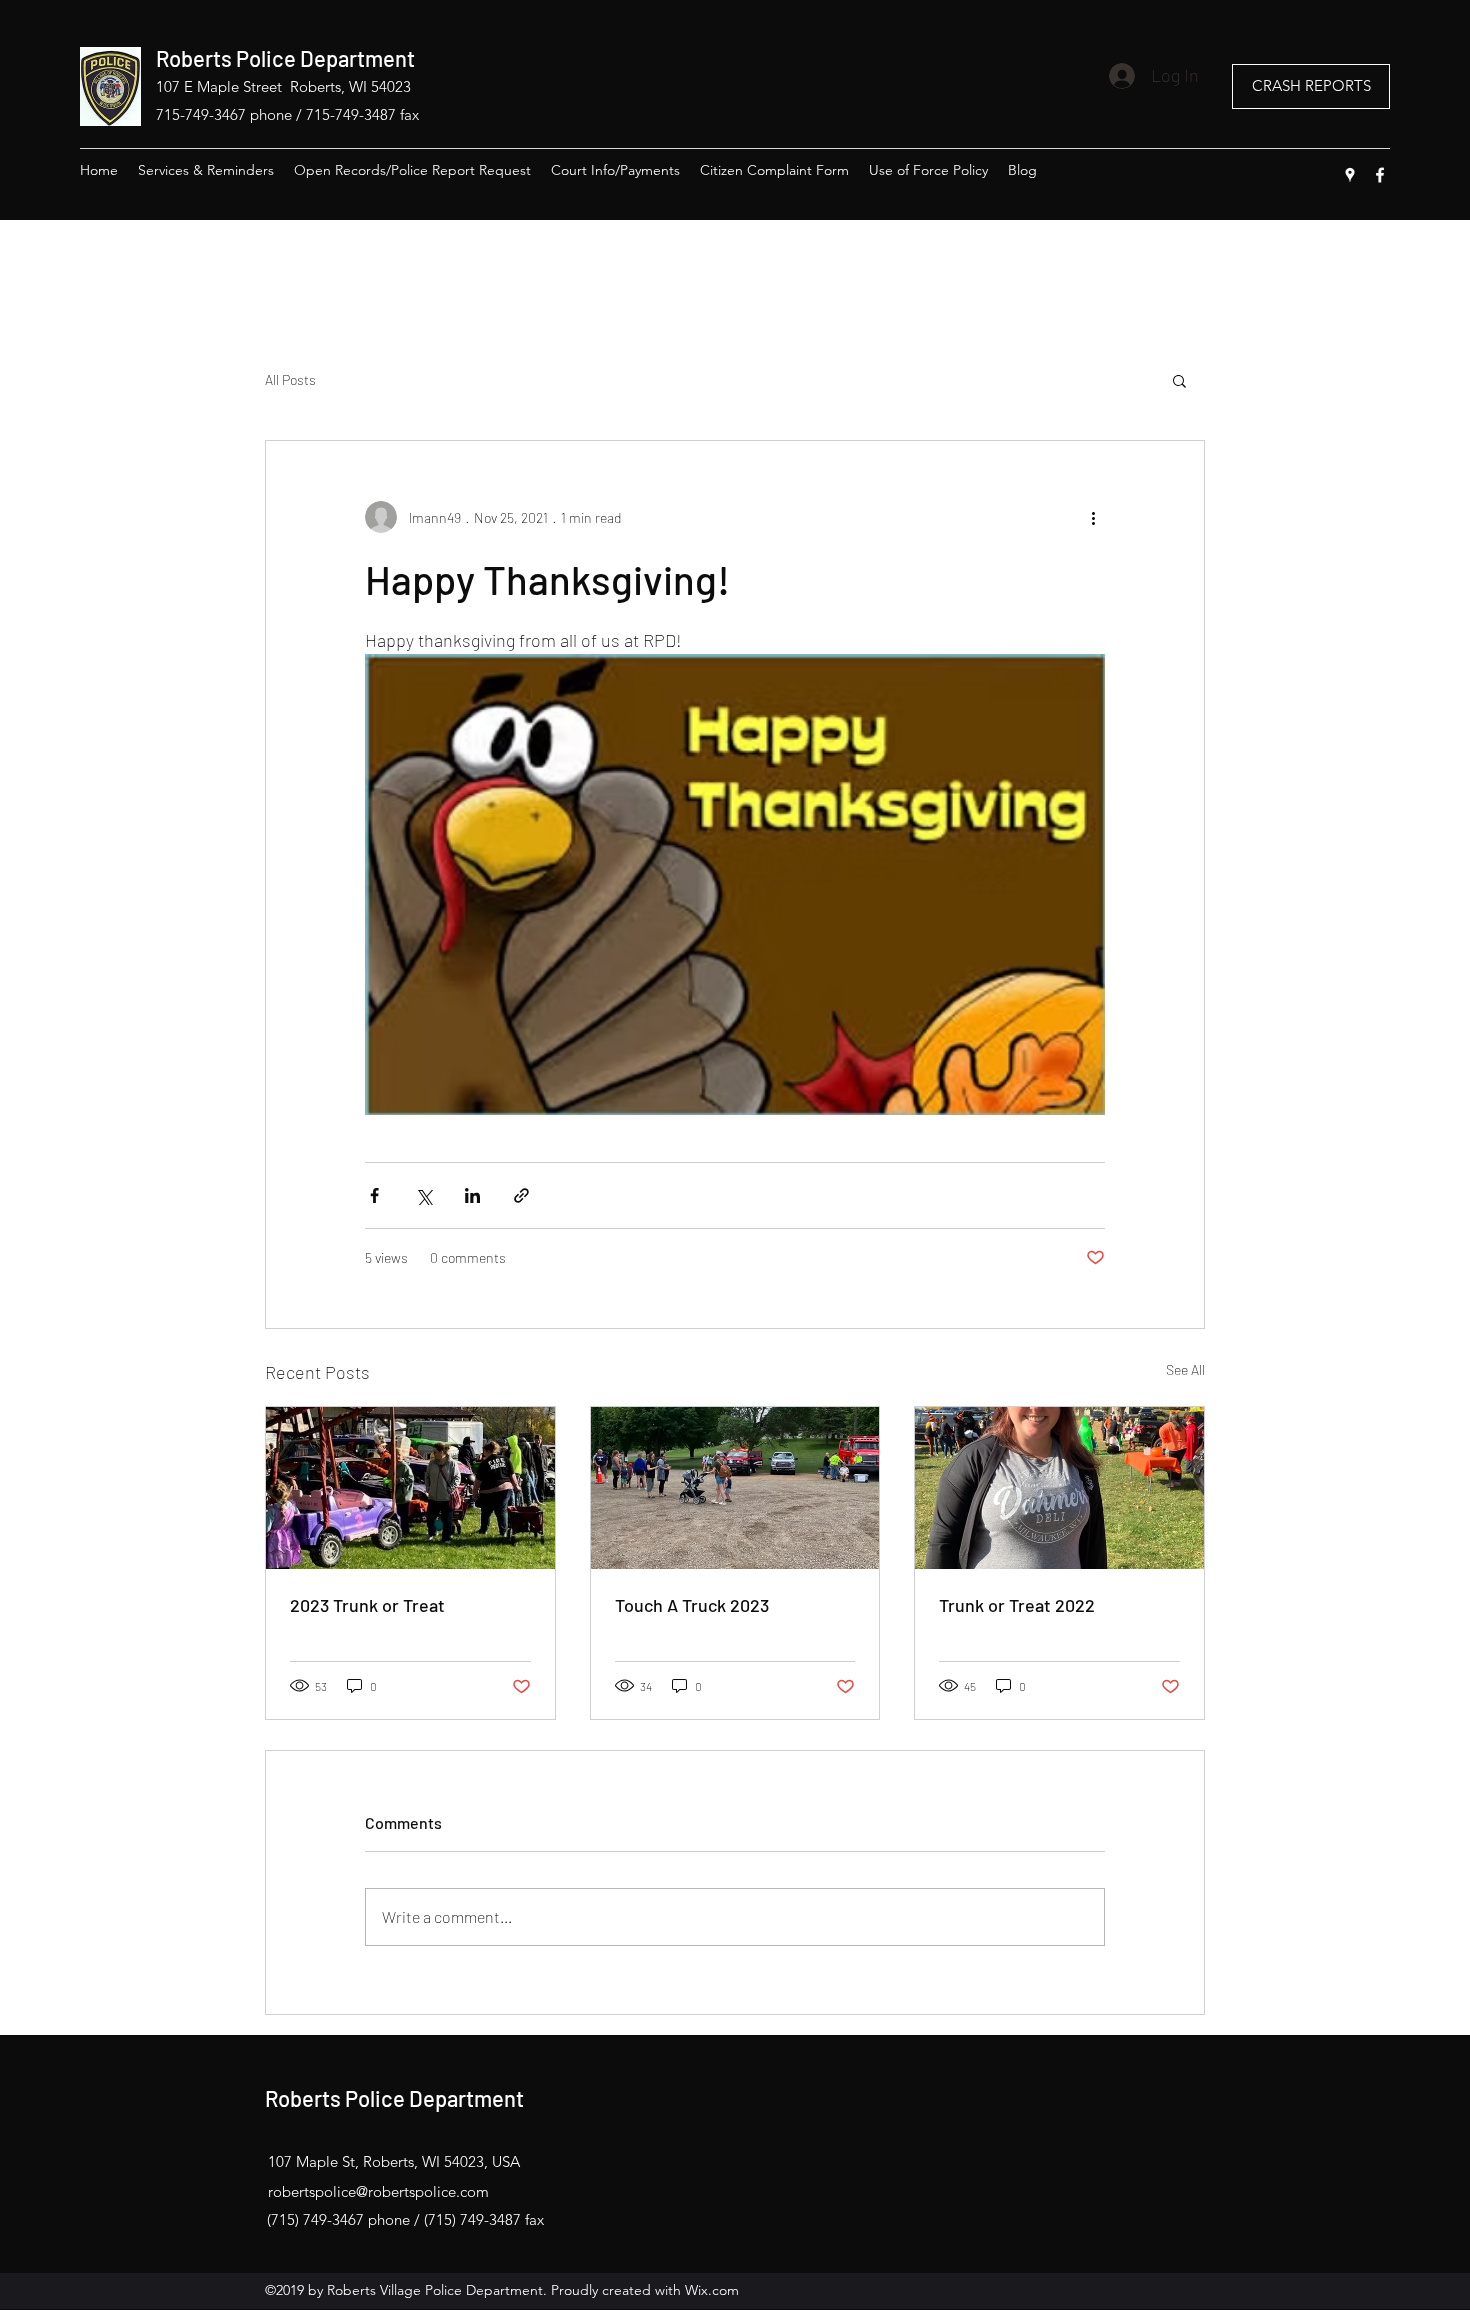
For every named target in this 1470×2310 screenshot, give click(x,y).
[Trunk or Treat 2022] (1059, 1488)
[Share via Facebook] (374, 1195)
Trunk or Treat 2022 (1017, 1605)
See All (1185, 1369)
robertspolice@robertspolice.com (378, 2191)
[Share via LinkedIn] (472, 1195)
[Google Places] (1350, 175)
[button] (1179, 380)
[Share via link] (521, 1195)
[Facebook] (1380, 175)
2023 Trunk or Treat (367, 1605)
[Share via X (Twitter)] (423, 1195)
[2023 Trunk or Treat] (410, 1488)
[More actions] (1093, 517)
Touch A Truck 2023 (692, 1605)
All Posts (290, 379)
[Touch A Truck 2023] (735, 1488)
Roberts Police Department (285, 58)
